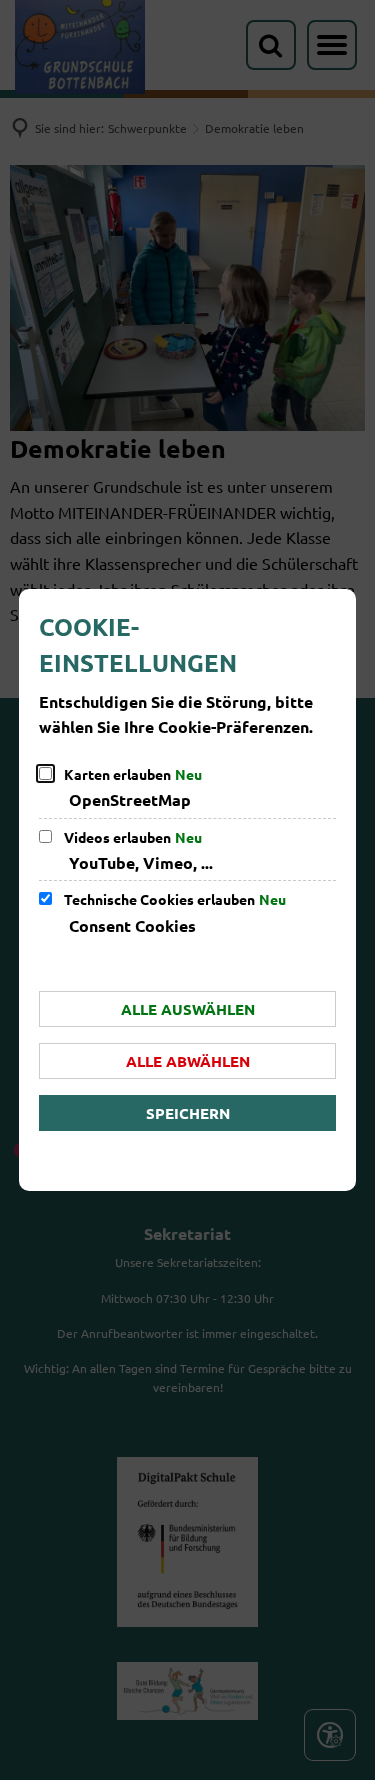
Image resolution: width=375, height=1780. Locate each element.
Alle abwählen (188, 1061)
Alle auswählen (188, 1009)
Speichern (188, 1113)
